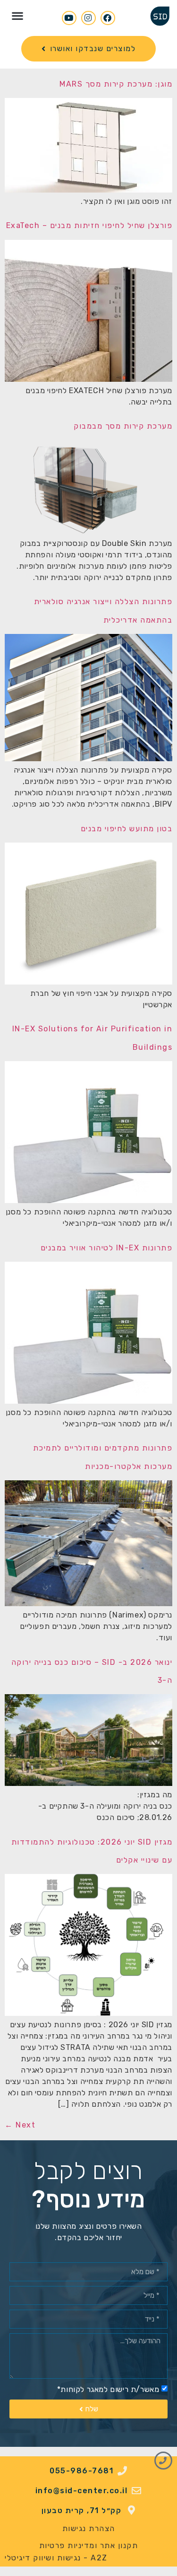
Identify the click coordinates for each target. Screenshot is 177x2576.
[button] (18, 15)
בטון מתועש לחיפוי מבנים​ (127, 829)
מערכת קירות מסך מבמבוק (123, 426)
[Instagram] (88, 18)
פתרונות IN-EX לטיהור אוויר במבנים (107, 1248)
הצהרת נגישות (89, 2528)
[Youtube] (69, 18)
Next (20, 2125)
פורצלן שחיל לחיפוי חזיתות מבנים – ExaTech (89, 225)
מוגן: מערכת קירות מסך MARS (116, 84)
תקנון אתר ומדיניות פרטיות (89, 2545)
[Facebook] (108, 18)
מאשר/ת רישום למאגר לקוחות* (108, 2389)
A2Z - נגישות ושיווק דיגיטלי (56, 2558)
